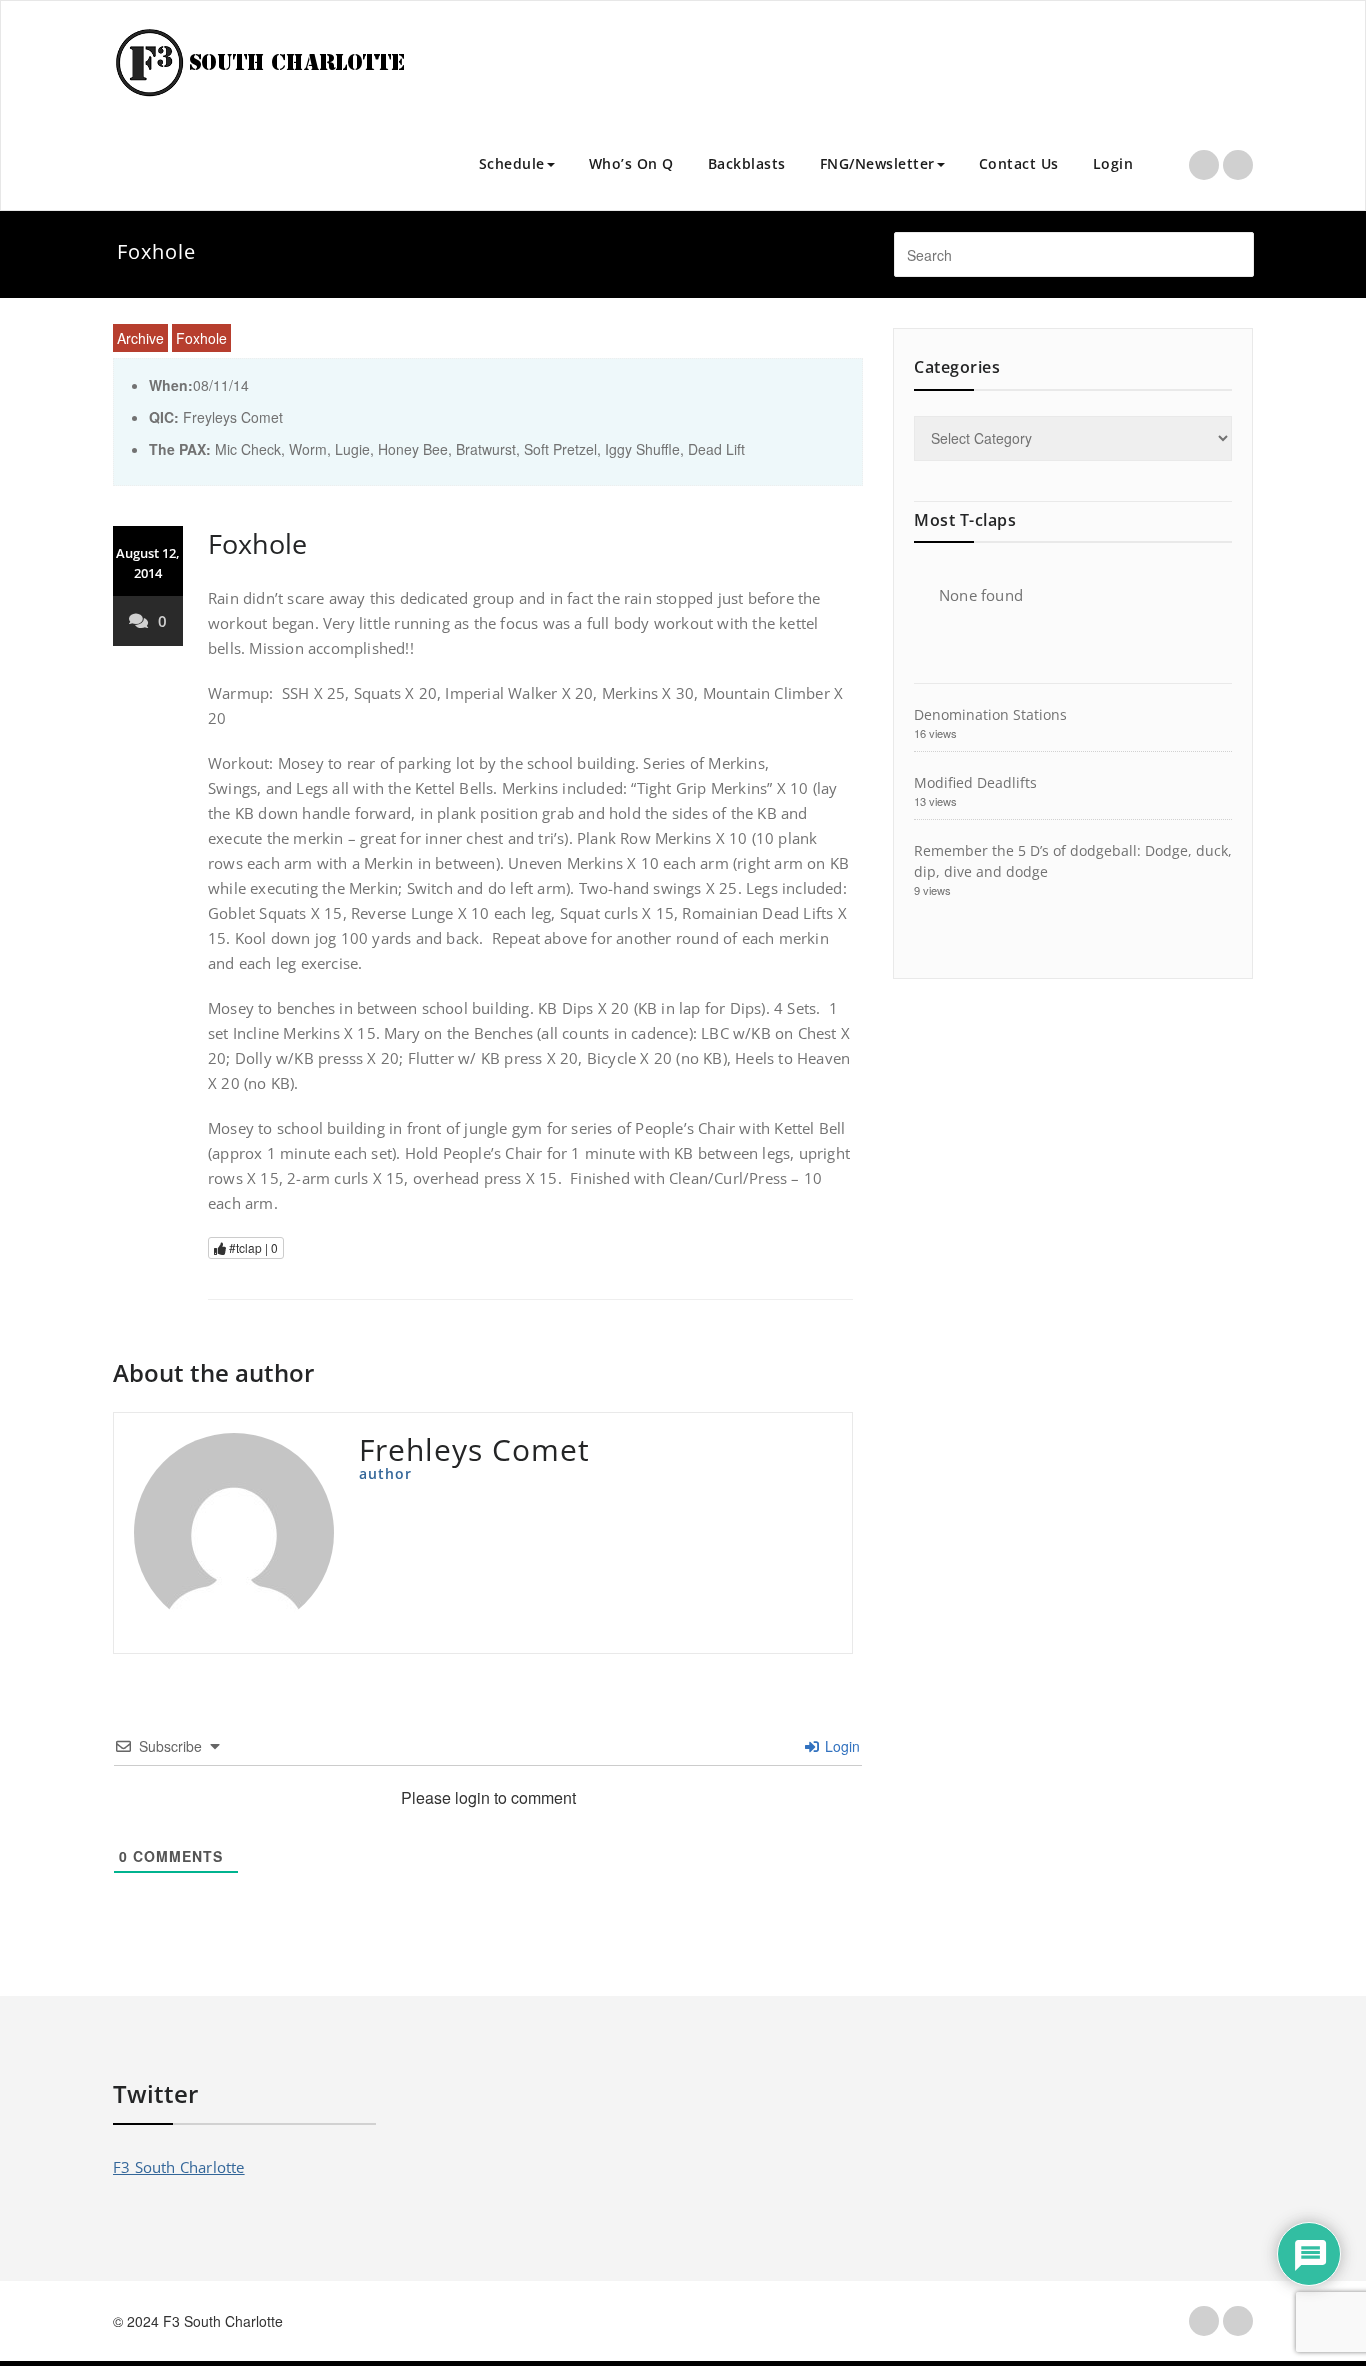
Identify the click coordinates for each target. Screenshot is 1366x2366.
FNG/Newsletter (877, 163)
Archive (140, 338)
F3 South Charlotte (179, 2167)
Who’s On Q (631, 163)
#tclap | (252, 1247)
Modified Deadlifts (975, 782)
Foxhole (201, 338)
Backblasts (747, 163)
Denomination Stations (990, 714)
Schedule (512, 163)
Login (1113, 163)
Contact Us (1019, 163)
